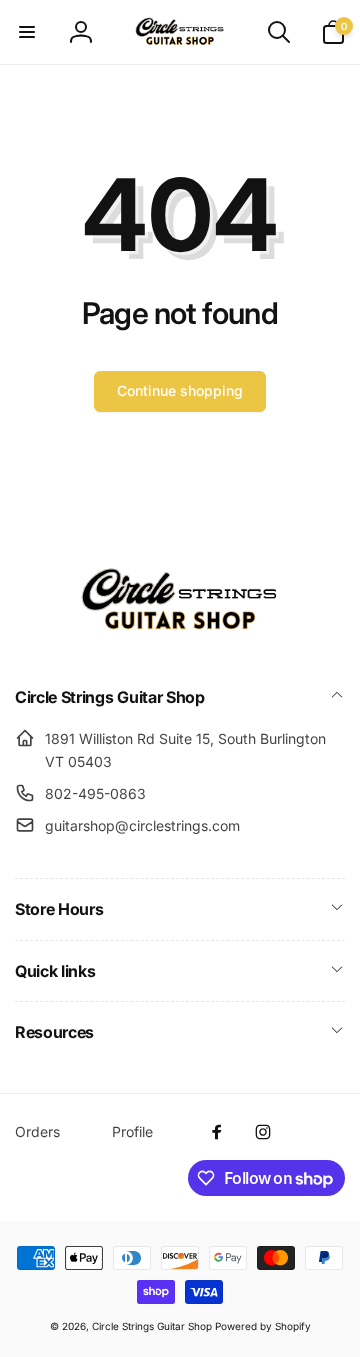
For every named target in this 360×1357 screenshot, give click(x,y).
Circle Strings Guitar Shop (152, 1326)
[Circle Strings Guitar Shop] (180, 644)
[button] (27, 32)
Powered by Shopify (263, 1326)
